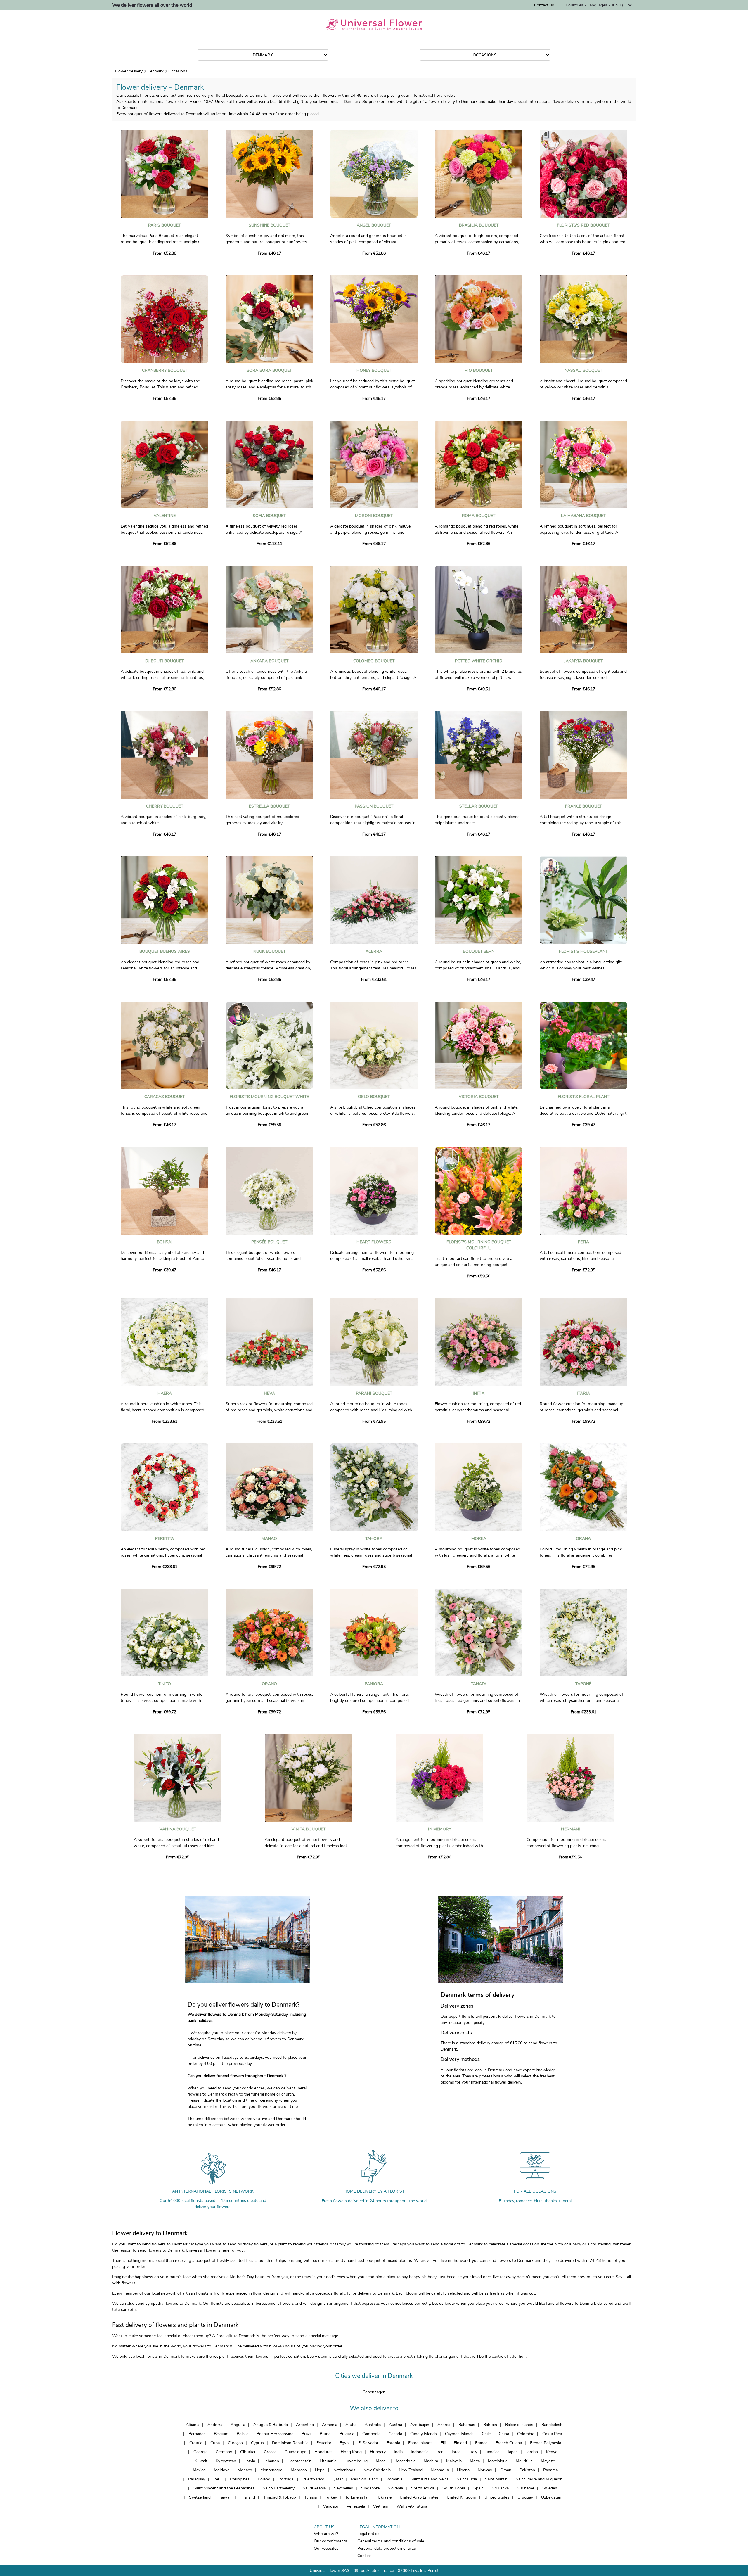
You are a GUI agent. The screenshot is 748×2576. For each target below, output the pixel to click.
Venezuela (356, 2506)
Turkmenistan (357, 2497)
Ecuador (324, 2443)
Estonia (393, 2443)
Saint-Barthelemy (279, 2488)
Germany (224, 2452)
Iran (440, 2452)
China (504, 2434)
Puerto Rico (313, 2479)
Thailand (247, 2497)
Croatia (196, 2443)
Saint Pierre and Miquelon (539, 2479)
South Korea (454, 2488)
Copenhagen (374, 2392)
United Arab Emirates (419, 2497)
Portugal (286, 2479)
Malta (475, 2461)
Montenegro (271, 2470)
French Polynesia (546, 2443)
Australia (373, 2425)
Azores (444, 2425)
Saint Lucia (467, 2479)
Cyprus (257, 2443)
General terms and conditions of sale (391, 2541)
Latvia (250, 2461)
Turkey (331, 2497)
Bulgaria (347, 2434)
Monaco (245, 2470)
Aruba (351, 2425)
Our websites (326, 2548)
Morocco (299, 2470)
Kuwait (201, 2461)
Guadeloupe (295, 2452)
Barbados (197, 2434)
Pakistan (527, 2470)
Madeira (431, 2461)
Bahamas (467, 2425)
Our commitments (330, 2541)
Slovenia (395, 2488)
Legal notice (368, 2534)
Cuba (215, 2443)
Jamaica (492, 2452)
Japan (513, 2452)
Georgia (200, 2452)
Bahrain (490, 2425)
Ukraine (385, 2497)
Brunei (325, 2434)
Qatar (338, 2479)
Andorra (215, 2425)
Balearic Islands (519, 2425)
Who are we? (326, 2534)
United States (497, 2497)
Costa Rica (552, 2434)
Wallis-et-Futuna (412, 2506)
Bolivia (243, 2434)
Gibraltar (248, 2452)
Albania (193, 2425)
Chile (486, 2434)
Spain (478, 2488)
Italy (473, 2452)
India (398, 2452)
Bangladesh (552, 2425)
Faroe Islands (420, 2443)
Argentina (305, 2425)
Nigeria (463, 2470)
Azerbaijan (420, 2425)
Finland (460, 2443)
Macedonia (406, 2461)
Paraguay (197, 2479)
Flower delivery (129, 71)
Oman (506, 2470)
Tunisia (310, 2497)
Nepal (320, 2470)
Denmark (155, 71)
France (481, 2443)
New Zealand (411, 2470)
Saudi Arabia (314, 2488)
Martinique (498, 2461)
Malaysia (454, 2461)
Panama (550, 2470)
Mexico (199, 2470)
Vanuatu (331, 2506)
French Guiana (509, 2443)
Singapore (370, 2488)
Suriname (525, 2488)
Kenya (552, 2452)
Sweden (550, 2488)
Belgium (221, 2434)
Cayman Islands (459, 2434)
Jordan (532, 2452)
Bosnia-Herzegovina (275, 2434)
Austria (395, 2425)
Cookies (365, 2556)
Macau (382, 2461)
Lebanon (271, 2461)
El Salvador (368, 2443)
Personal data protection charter (387, 2548)
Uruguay (525, 2497)
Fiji (443, 2443)
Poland (264, 2479)
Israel (457, 2452)
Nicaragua (440, 2470)
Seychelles (343, 2488)
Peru (218, 2479)
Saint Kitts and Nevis (430, 2479)
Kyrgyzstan (226, 2461)
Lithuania (328, 2461)
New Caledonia (377, 2470)
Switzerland (200, 2497)
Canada (395, 2434)
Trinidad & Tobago (280, 2497)
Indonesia (420, 2452)
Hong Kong (351, 2452)
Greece (270, 2452)
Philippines (240, 2479)
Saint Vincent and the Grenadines (224, 2488)
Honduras (323, 2452)
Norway (485, 2470)
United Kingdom (462, 2497)
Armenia (330, 2425)
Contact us (544, 5)
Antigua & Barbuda (271, 2425)
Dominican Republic (290, 2443)
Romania (394, 2479)
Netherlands (344, 2470)
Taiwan (225, 2497)
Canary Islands (424, 2434)
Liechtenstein (299, 2461)
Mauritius (524, 2461)
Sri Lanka (500, 2488)
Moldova (222, 2470)
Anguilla (238, 2425)
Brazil (307, 2434)
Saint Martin (496, 2479)
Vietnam (381, 2506)
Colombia (526, 2434)
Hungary (378, 2452)
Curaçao (235, 2443)
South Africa (423, 2488)
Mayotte (548, 2461)
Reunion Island (365, 2479)
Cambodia (371, 2434)
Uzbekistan (551, 2497)
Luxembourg (356, 2461)
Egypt (345, 2443)
